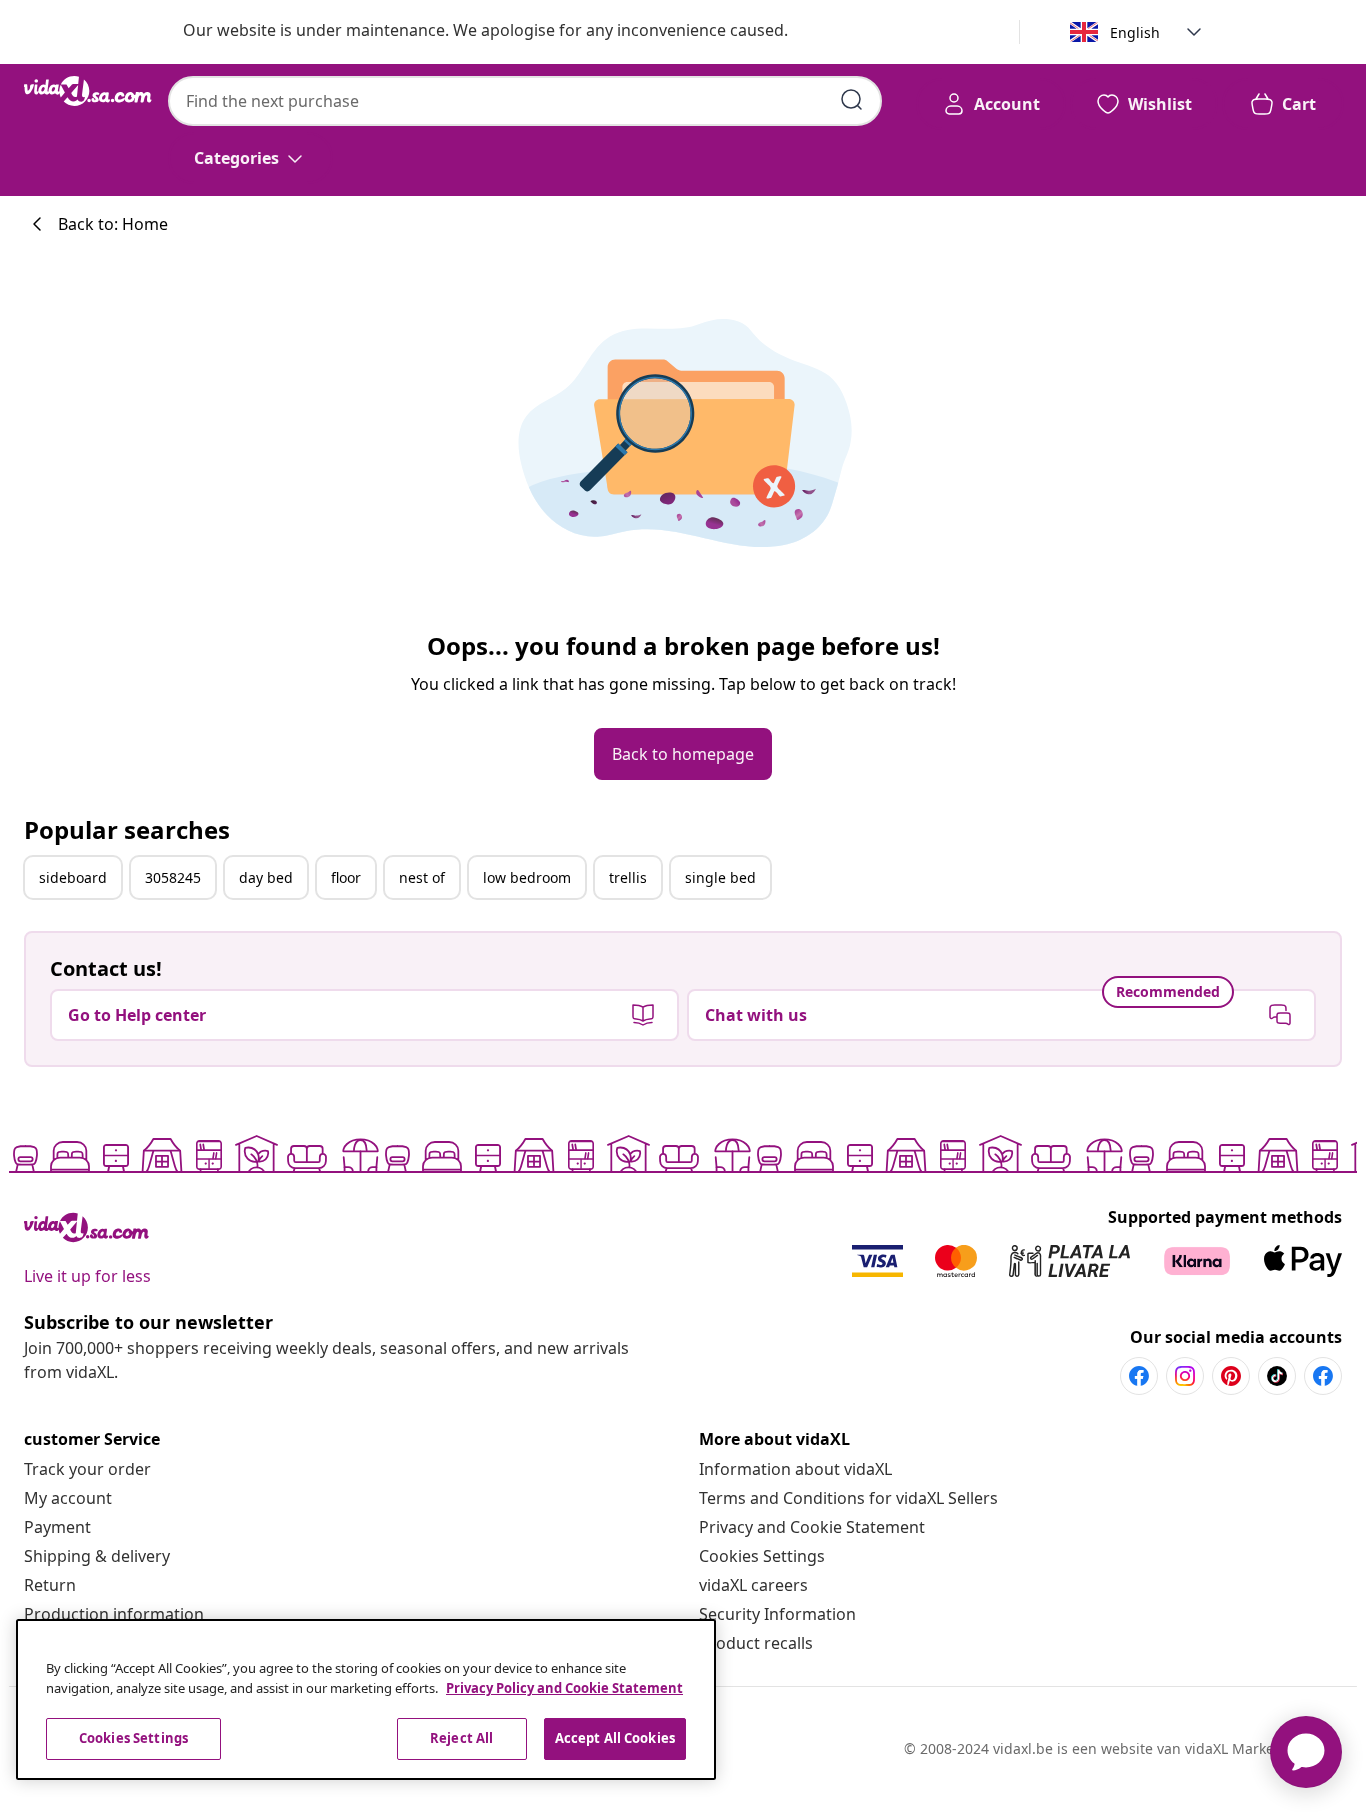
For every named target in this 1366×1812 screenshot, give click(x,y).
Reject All (461, 1738)
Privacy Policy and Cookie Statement (564, 1688)
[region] (366, 1699)
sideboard (73, 877)
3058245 (173, 877)
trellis (628, 877)
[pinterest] (1231, 1376)
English (1135, 32)
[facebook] (1139, 1376)
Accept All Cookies (615, 1738)
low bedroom (527, 877)
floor (346, 877)
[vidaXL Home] (88, 91)
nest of (422, 877)
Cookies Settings (762, 1556)
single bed (720, 877)
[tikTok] (1277, 1376)
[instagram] (1185, 1376)
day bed (266, 877)
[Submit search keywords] (852, 100)
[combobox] (525, 101)
